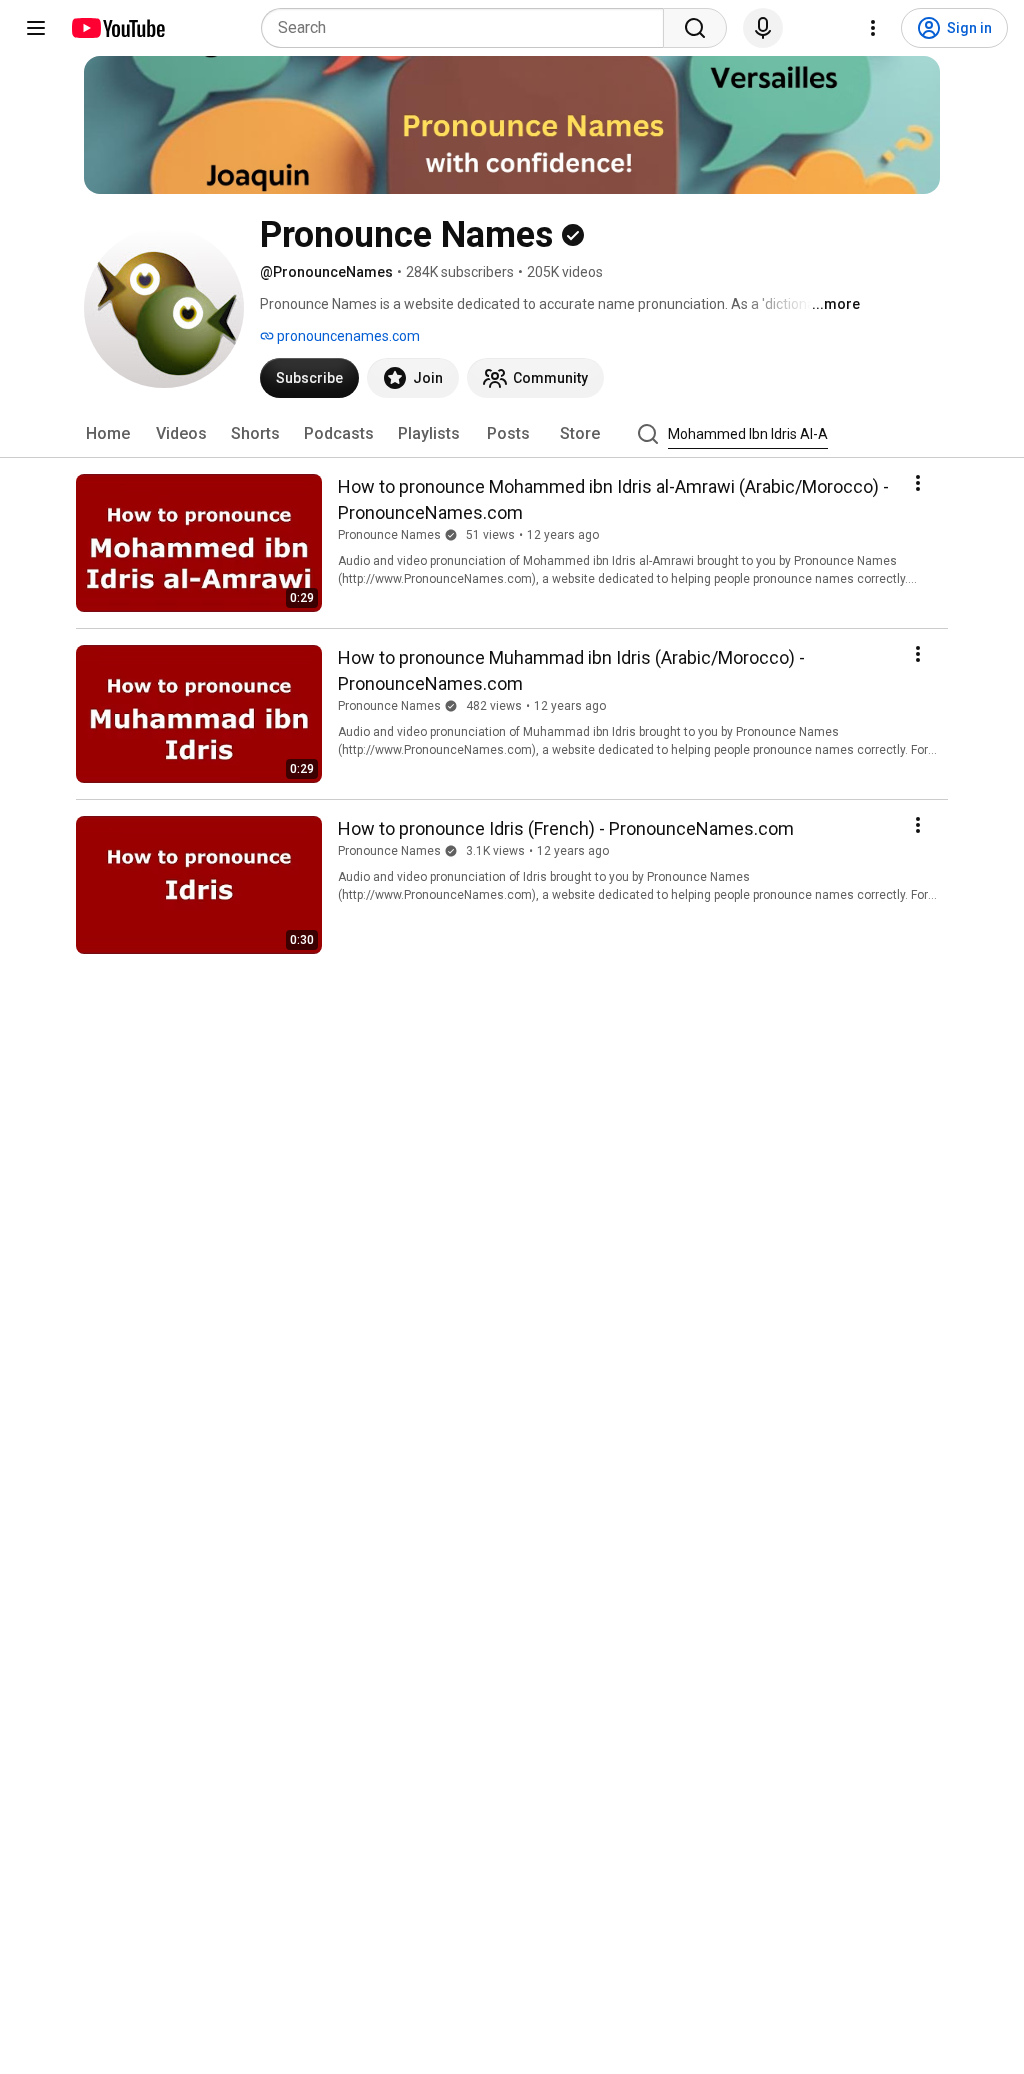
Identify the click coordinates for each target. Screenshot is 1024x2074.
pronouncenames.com (347, 336)
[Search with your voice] (763, 28)
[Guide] (36, 28)
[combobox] (468, 28)
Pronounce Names (389, 535)
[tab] (108, 434)
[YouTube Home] (117, 28)
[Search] (695, 28)
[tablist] (512, 434)
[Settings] (873, 28)
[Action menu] (918, 483)
